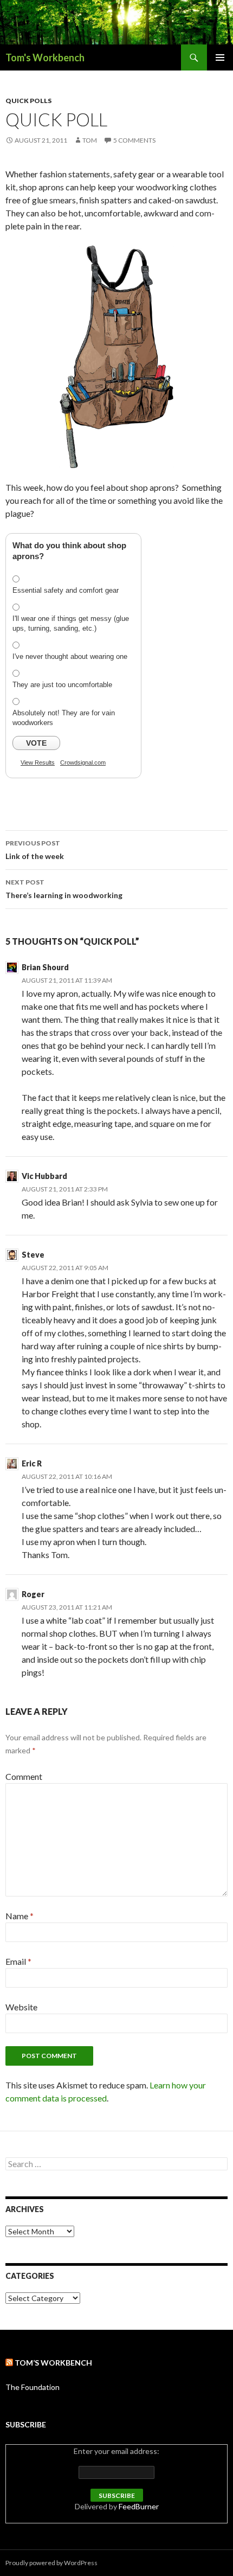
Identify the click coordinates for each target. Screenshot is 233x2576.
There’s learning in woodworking (64, 889)
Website (21, 2007)
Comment (24, 1776)
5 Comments (134, 140)
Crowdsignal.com (83, 762)
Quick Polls (28, 101)
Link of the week (35, 850)
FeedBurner (139, 2506)
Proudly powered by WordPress (51, 2563)
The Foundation (33, 2387)
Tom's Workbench (45, 57)
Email (18, 1961)
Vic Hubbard (44, 1176)
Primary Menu (220, 57)
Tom (90, 140)
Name (20, 1916)
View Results (38, 762)
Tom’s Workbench (53, 2363)
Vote (36, 743)
